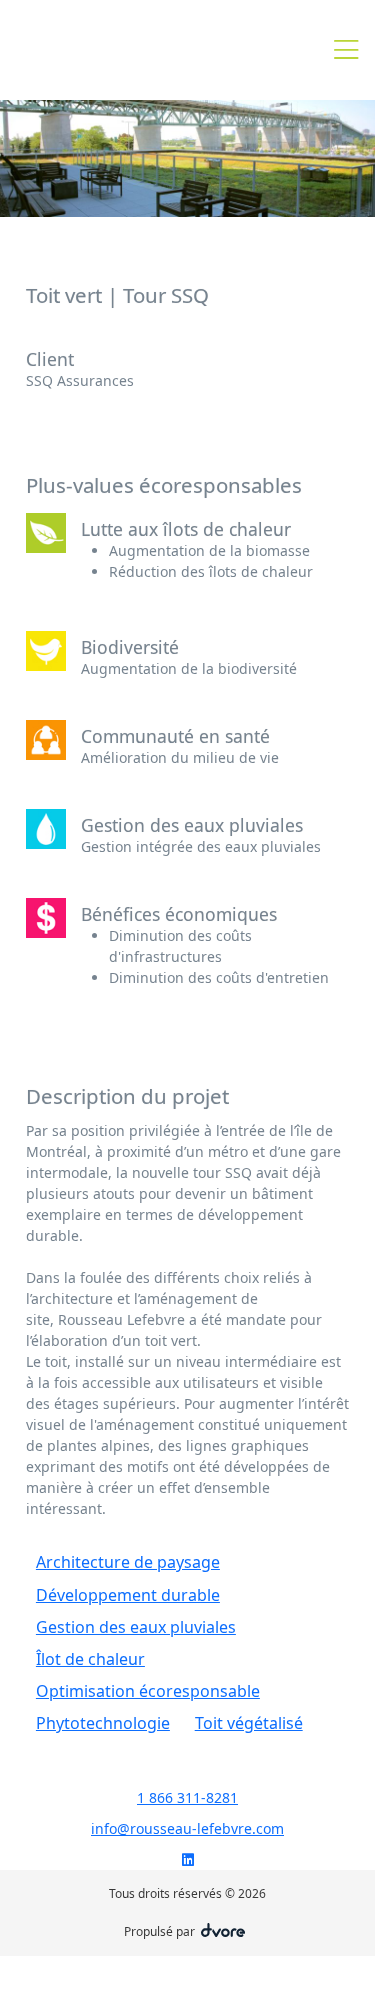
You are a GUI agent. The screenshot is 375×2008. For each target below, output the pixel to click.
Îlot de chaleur (90, 1659)
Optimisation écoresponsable (148, 1691)
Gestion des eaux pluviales (136, 1627)
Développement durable (128, 1595)
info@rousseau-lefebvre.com (187, 1828)
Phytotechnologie (103, 1723)
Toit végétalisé (249, 1723)
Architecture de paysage (128, 1562)
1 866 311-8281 (187, 1797)
